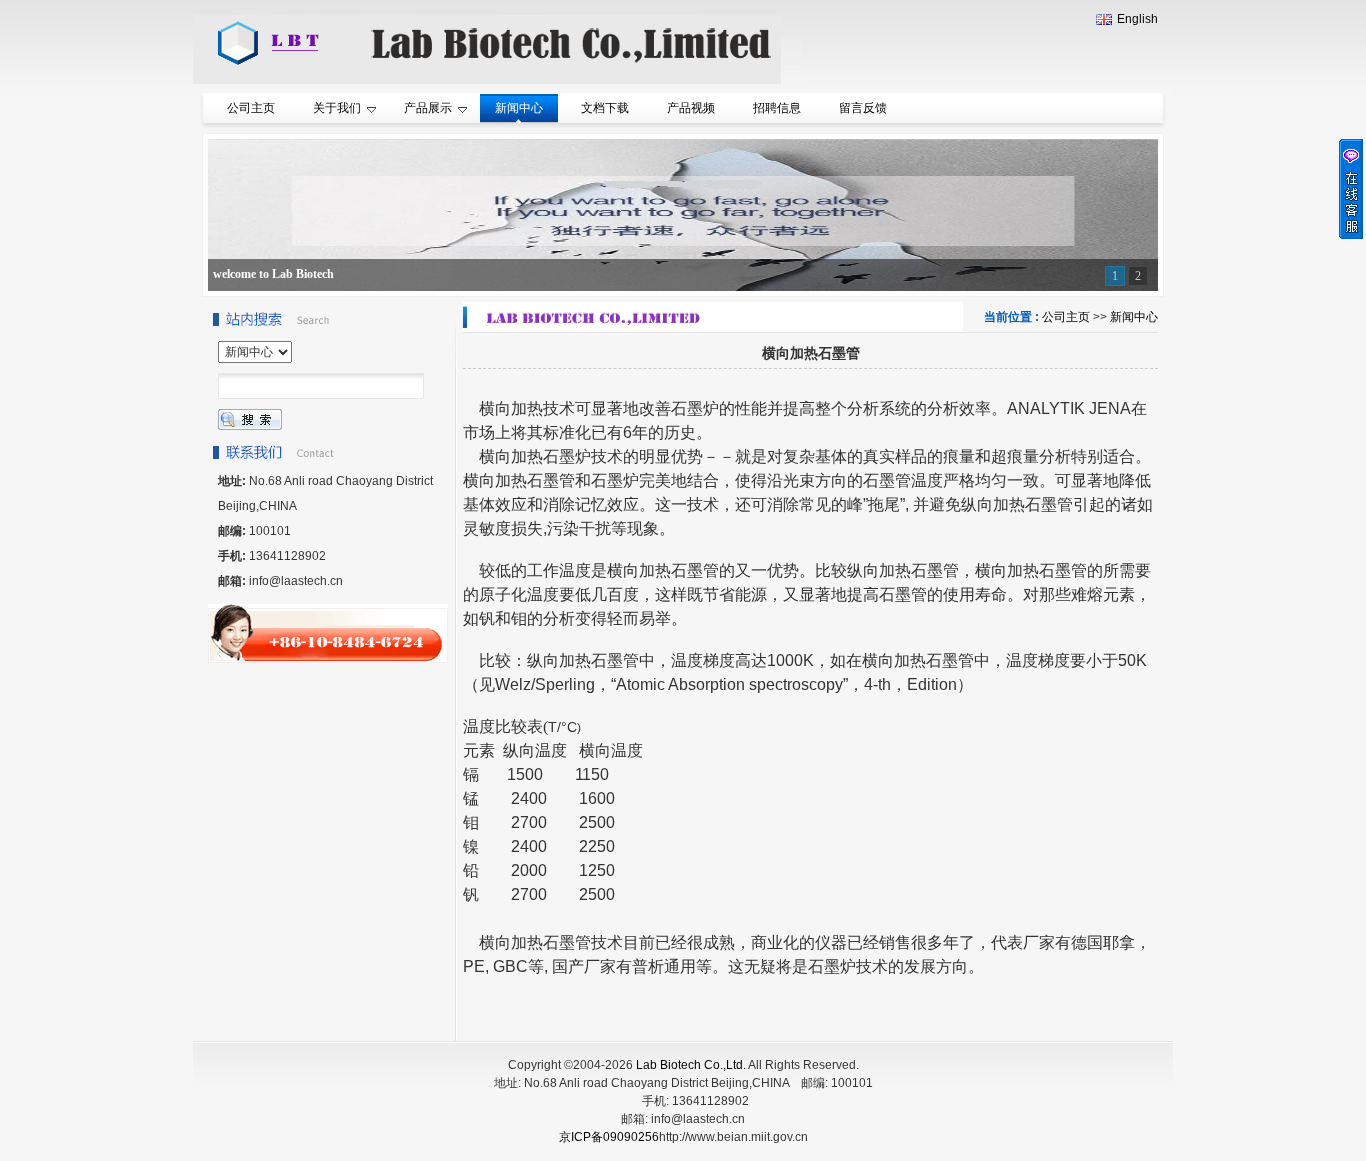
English (1137, 19)
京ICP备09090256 (609, 1137)
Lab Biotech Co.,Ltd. (691, 1065)
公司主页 (1066, 317)
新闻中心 (1134, 317)
